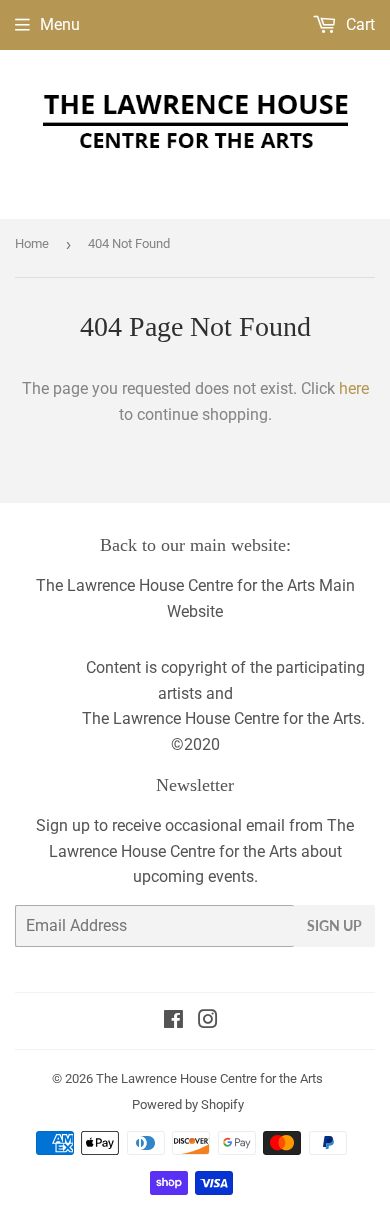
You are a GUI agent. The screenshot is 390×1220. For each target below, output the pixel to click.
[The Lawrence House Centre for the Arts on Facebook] (173, 1021)
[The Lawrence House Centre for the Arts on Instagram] (208, 1021)
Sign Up (334, 925)
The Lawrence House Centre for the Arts (209, 1078)
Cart (358, 24)
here (354, 388)
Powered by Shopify (188, 1104)
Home (32, 243)
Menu (60, 24)
